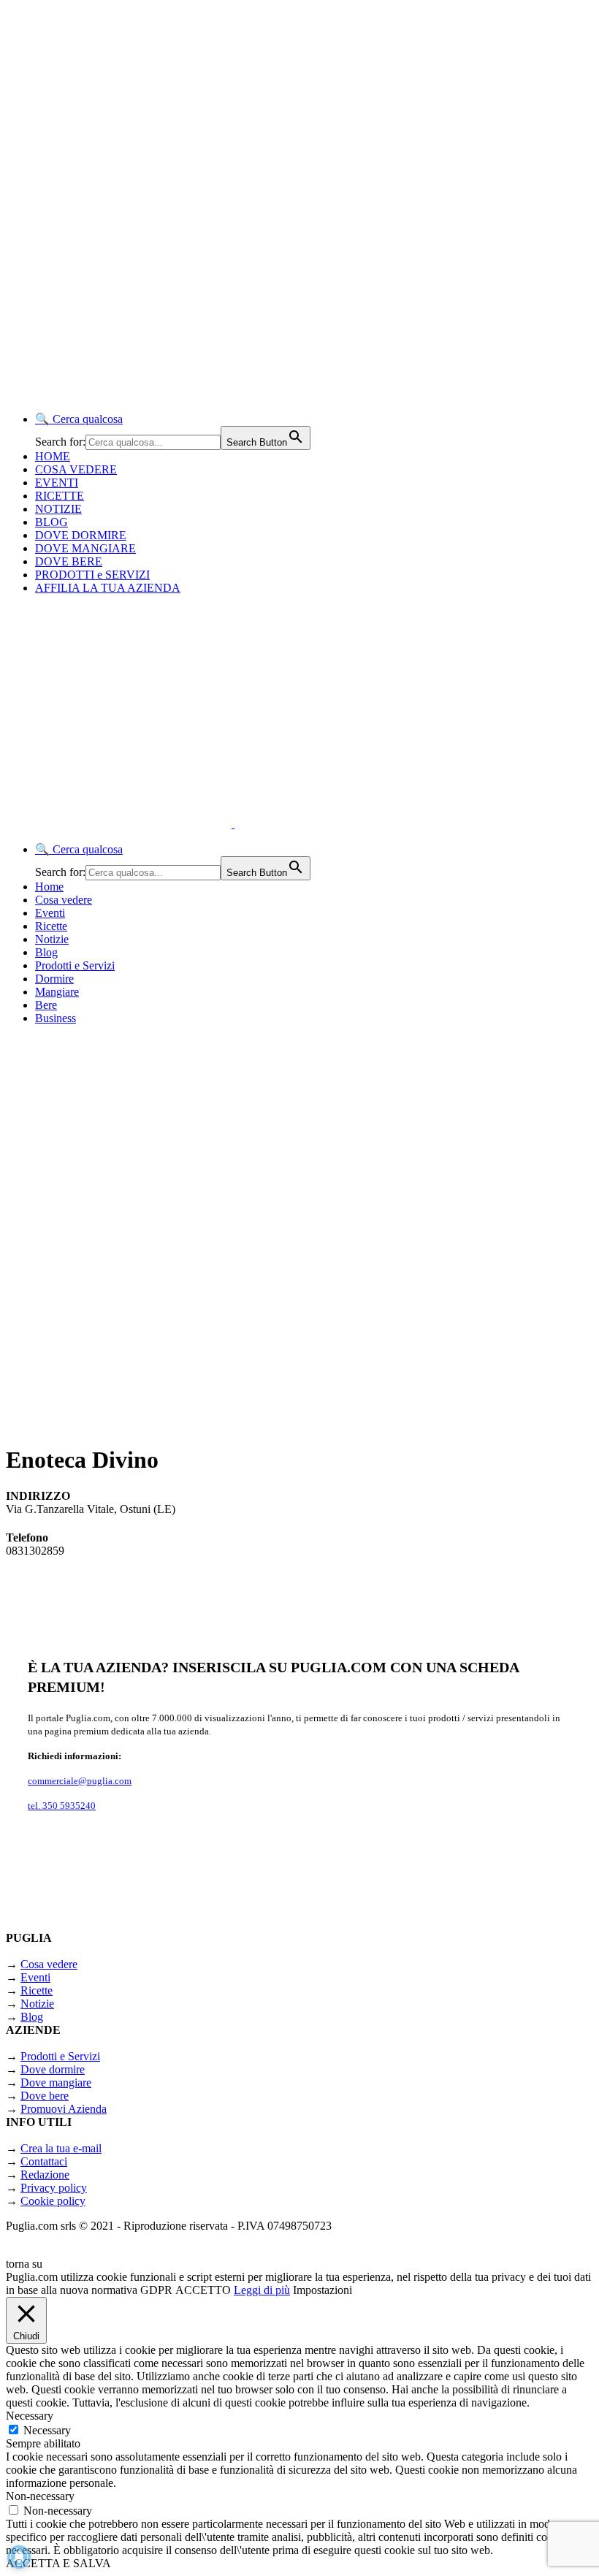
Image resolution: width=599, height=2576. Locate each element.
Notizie (52, 939)
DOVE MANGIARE (85, 548)
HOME (53, 456)
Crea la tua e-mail (61, 2148)
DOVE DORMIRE (81, 535)
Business (56, 1018)
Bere (46, 1005)
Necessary (47, 2430)
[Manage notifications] (19, 2557)
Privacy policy (54, 2188)
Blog (46, 952)
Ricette (51, 926)
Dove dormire (53, 2069)
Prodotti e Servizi (75, 965)
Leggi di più (262, 2290)
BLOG (51, 522)
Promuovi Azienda (64, 2109)
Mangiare (57, 992)
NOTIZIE (58, 509)
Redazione (45, 2175)
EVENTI (57, 483)
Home (49, 887)
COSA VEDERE (76, 469)
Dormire (54, 979)
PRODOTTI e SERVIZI (92, 575)
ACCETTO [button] (203, 2290)
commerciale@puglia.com (80, 1781)
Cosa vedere (64, 900)
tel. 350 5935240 (62, 1806)
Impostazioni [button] (323, 2290)
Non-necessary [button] (40, 2496)
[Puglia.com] (266, 824)
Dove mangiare (56, 2082)
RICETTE (60, 496)
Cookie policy (53, 2201)
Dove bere (45, 2096)
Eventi (50, 913)
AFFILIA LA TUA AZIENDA (108, 588)
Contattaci (44, 2161)
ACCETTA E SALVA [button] (58, 2563)
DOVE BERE (69, 561)
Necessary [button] (30, 2416)
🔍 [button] (79, 419)
